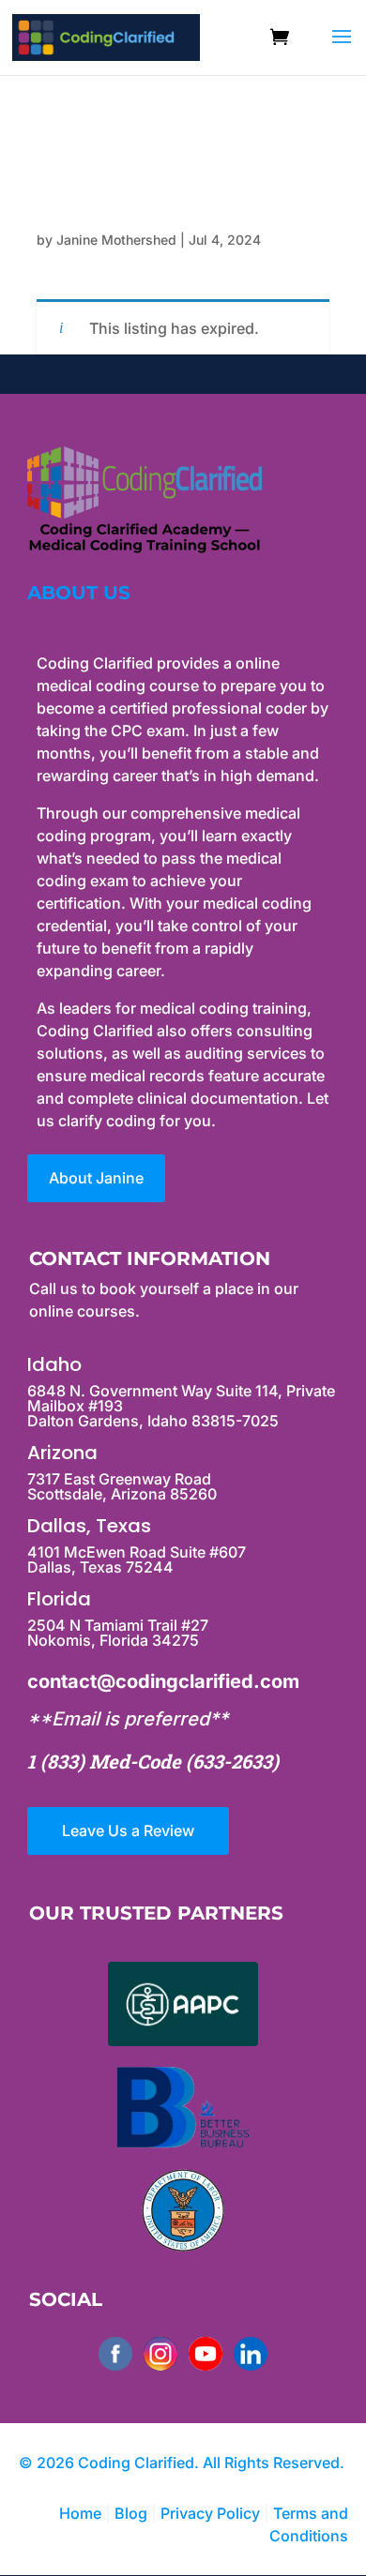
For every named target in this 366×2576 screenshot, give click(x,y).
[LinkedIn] (251, 2354)
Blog (131, 2513)
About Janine (96, 1178)
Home (80, 2513)
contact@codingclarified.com (163, 1681)
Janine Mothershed (116, 240)
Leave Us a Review (128, 1830)
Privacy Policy (212, 2513)
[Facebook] (115, 2354)
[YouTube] (206, 2354)
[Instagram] (160, 2354)
